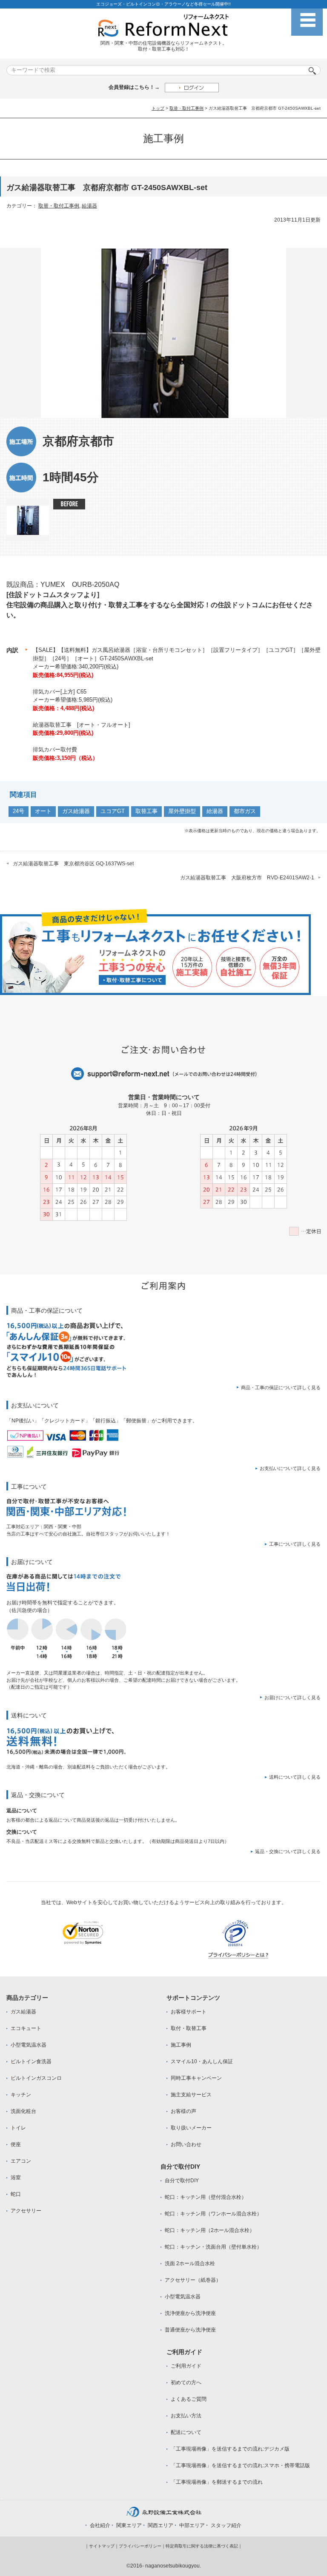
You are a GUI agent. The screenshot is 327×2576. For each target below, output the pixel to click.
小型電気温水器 (29, 2045)
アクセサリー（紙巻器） (193, 2280)
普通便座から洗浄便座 (190, 2330)
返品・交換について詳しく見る (288, 1851)
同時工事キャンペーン (196, 2078)
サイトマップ (102, 2546)
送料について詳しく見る (295, 1777)
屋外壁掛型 (182, 811)
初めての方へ (186, 2383)
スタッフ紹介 (226, 2525)
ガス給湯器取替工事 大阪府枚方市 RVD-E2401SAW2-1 (247, 878)
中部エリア (192, 2525)
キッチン (21, 2095)
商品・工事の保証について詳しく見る (281, 1388)
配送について (186, 2432)
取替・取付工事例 (186, 108)
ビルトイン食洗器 (31, 2061)
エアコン (21, 2161)
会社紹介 (100, 2525)
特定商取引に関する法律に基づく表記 (202, 2546)
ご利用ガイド (186, 2366)
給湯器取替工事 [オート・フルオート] (82, 725)
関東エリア (129, 2525)
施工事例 (181, 2045)
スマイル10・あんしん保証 (202, 2061)
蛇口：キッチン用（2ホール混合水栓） (210, 2230)
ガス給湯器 (76, 811)
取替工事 (146, 811)
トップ (158, 108)
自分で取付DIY (182, 2181)
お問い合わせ (186, 2144)
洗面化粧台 (23, 2111)
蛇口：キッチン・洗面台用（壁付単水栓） (213, 2247)
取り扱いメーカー (191, 2128)
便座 (16, 2144)
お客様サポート (189, 2012)
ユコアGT (113, 811)
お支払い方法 (186, 2416)
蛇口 (16, 2194)
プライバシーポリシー (140, 2546)
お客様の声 (184, 2111)
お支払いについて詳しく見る (290, 1468)
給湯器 (89, 206)
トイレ (18, 2128)
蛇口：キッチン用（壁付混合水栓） (206, 2197)
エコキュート (26, 2028)
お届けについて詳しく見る (293, 1697)
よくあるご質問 (189, 2399)
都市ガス (245, 811)
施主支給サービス (191, 2095)
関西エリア (161, 2525)
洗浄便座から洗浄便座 (190, 2313)
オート (43, 811)
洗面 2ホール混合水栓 (190, 2263)
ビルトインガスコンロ (36, 2078)
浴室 (16, 2178)
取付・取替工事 (189, 2028)
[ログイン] (192, 87)
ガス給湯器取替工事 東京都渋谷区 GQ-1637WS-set (76, 864)
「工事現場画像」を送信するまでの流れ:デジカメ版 (230, 2449)
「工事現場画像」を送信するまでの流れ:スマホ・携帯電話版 (240, 2465)
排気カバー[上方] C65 (60, 692)
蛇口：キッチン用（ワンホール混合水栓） (213, 2214)
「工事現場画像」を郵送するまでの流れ (217, 2482)
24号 (19, 811)
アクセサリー (26, 2211)
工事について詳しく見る (295, 1544)
